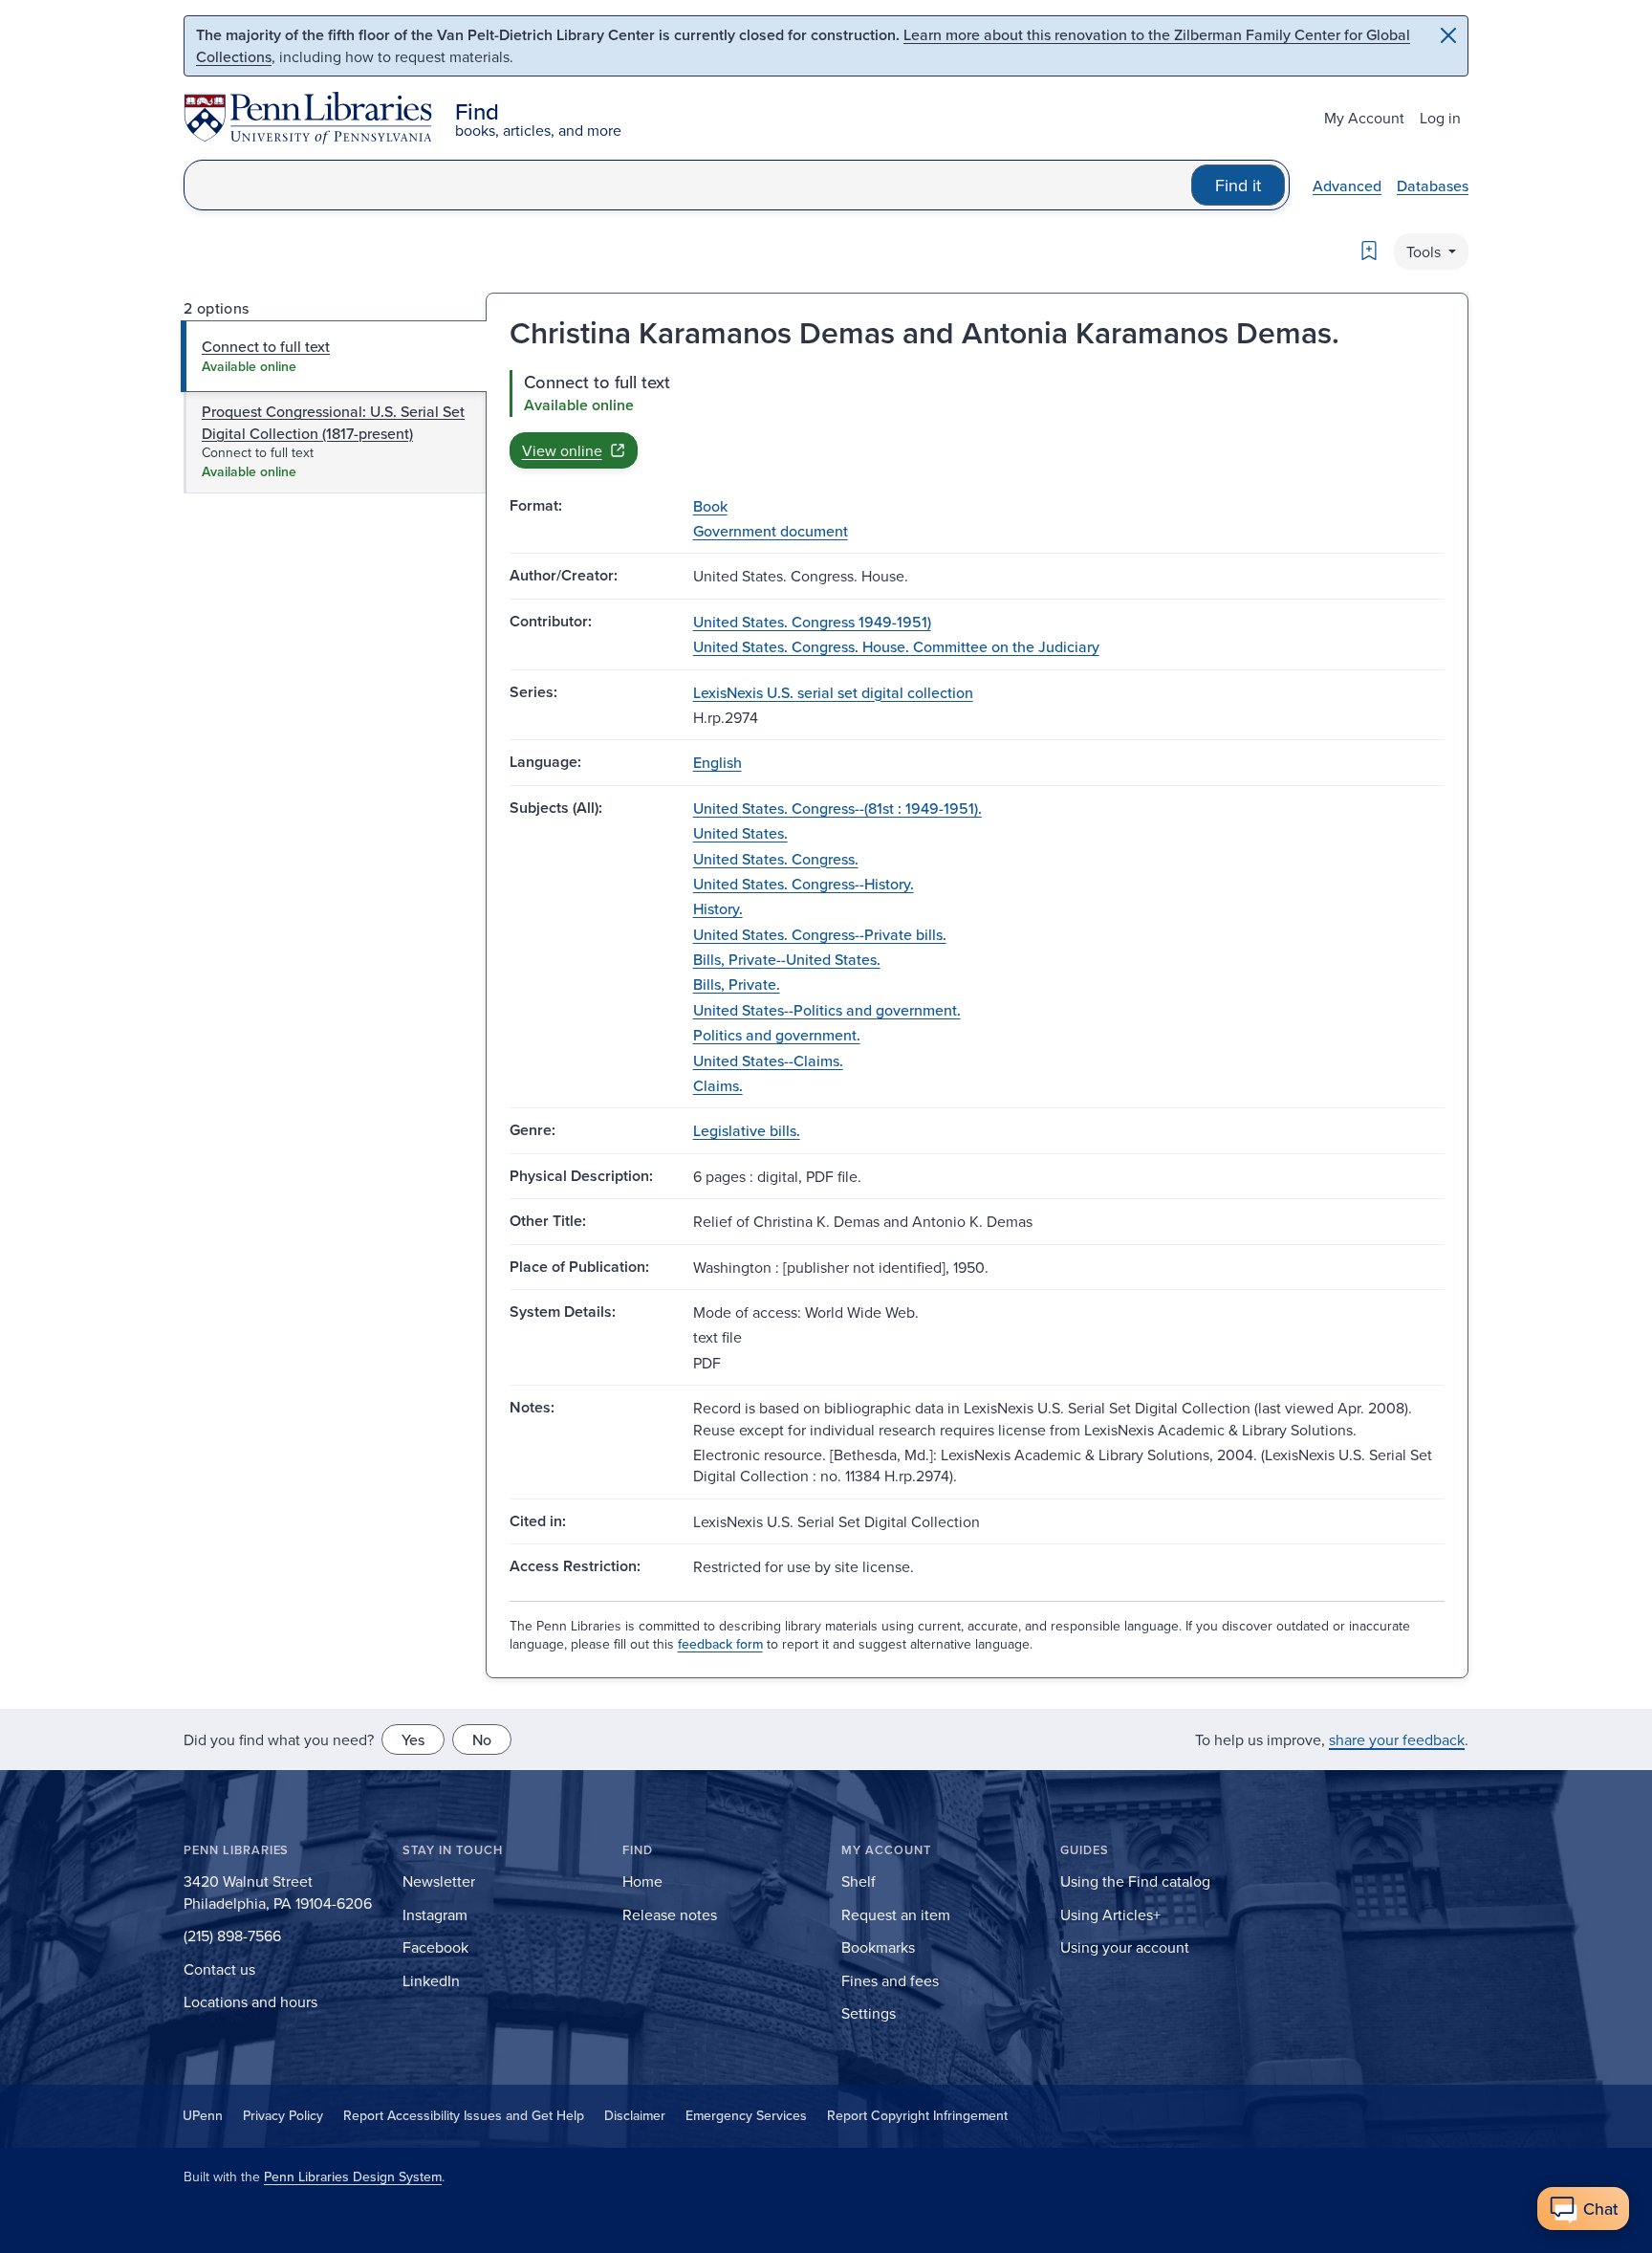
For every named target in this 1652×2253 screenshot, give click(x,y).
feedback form (720, 1644)
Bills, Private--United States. (787, 959)
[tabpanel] (977, 419)
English (717, 762)
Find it (1238, 185)
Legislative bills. (747, 1130)
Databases (1433, 186)
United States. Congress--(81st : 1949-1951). (837, 808)
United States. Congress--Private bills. (820, 934)
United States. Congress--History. (804, 884)
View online (562, 450)
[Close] (1448, 35)
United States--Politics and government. (827, 1010)
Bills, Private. (737, 984)
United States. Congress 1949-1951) (812, 622)
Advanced (1347, 186)
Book (710, 506)
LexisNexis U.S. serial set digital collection (833, 692)
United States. (740, 833)
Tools (1425, 252)
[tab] (334, 356)
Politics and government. (777, 1035)
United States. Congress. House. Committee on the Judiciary (896, 646)
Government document (771, 531)
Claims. (718, 1085)
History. (718, 908)
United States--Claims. (768, 1061)
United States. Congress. (776, 859)
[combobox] (688, 185)
